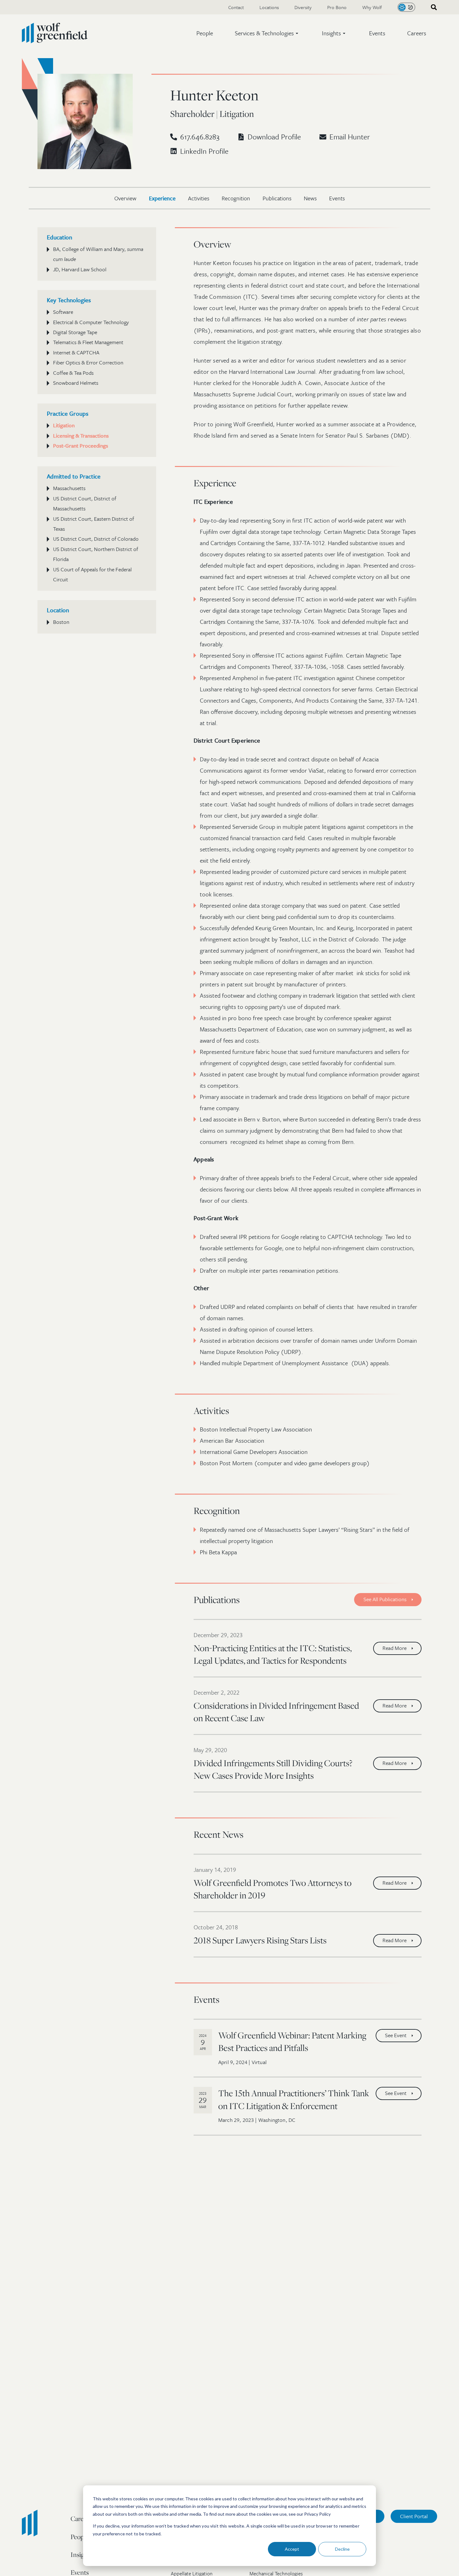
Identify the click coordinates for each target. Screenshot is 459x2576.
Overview (125, 198)
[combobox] (432, 7)
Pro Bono (337, 7)
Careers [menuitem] (81, 2518)
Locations (269, 7)
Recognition (236, 198)
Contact (236, 7)
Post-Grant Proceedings (81, 446)
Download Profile (274, 137)
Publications (277, 198)
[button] (267, 33)
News (310, 198)
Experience (162, 198)
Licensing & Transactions (81, 436)
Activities (199, 198)
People (205, 33)
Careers (417, 33)
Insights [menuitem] (81, 2554)
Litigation (64, 425)
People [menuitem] (80, 2537)
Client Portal (414, 2516)
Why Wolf (372, 7)
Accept (292, 2549)
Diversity (303, 7)
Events (377, 33)
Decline (342, 2549)
